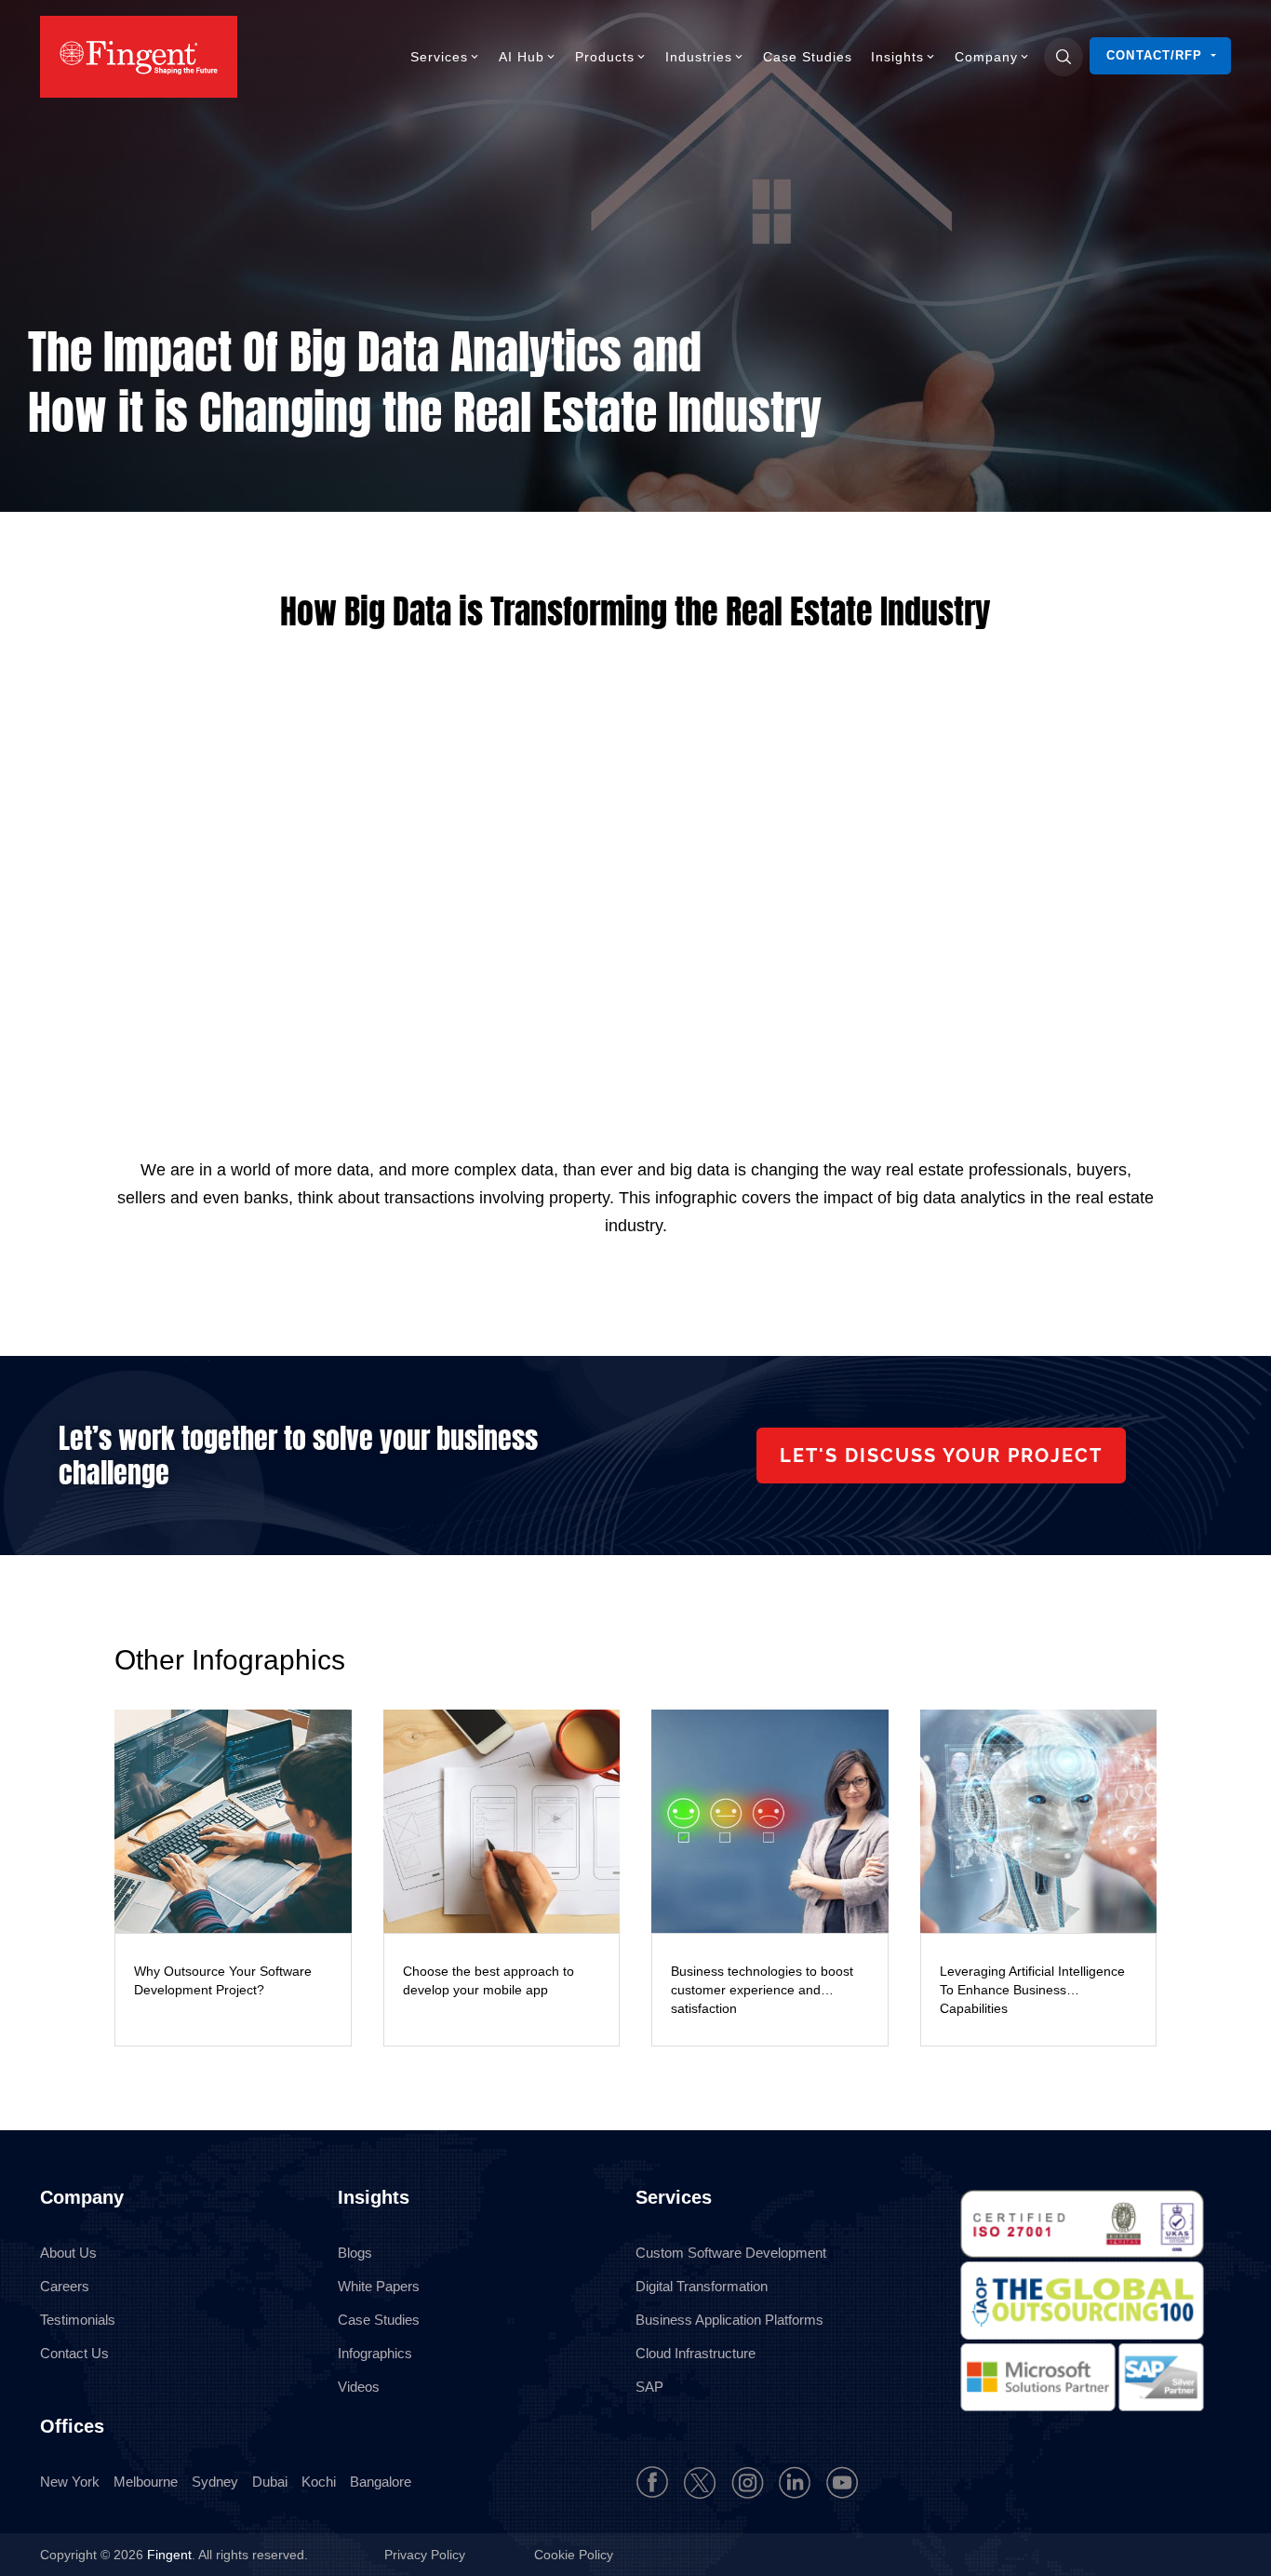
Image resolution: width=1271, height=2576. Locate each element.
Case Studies (808, 57)
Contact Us (74, 2353)
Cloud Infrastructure (696, 2353)
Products (605, 57)
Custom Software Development (731, 2253)
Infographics (375, 2353)
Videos (359, 2387)
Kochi (319, 2482)
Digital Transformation (702, 2286)
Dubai (270, 2482)
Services (439, 57)
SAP (649, 2387)
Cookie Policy (574, 2555)
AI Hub (522, 57)
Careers (65, 2286)
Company (986, 57)
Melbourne (146, 2482)
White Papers (379, 2286)
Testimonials (78, 2320)
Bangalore (381, 2482)
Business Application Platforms (729, 2320)
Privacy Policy (427, 2555)
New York (70, 2482)
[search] (1064, 57)
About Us (68, 2253)
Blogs (355, 2253)
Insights (897, 57)
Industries (699, 57)
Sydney (215, 2482)
